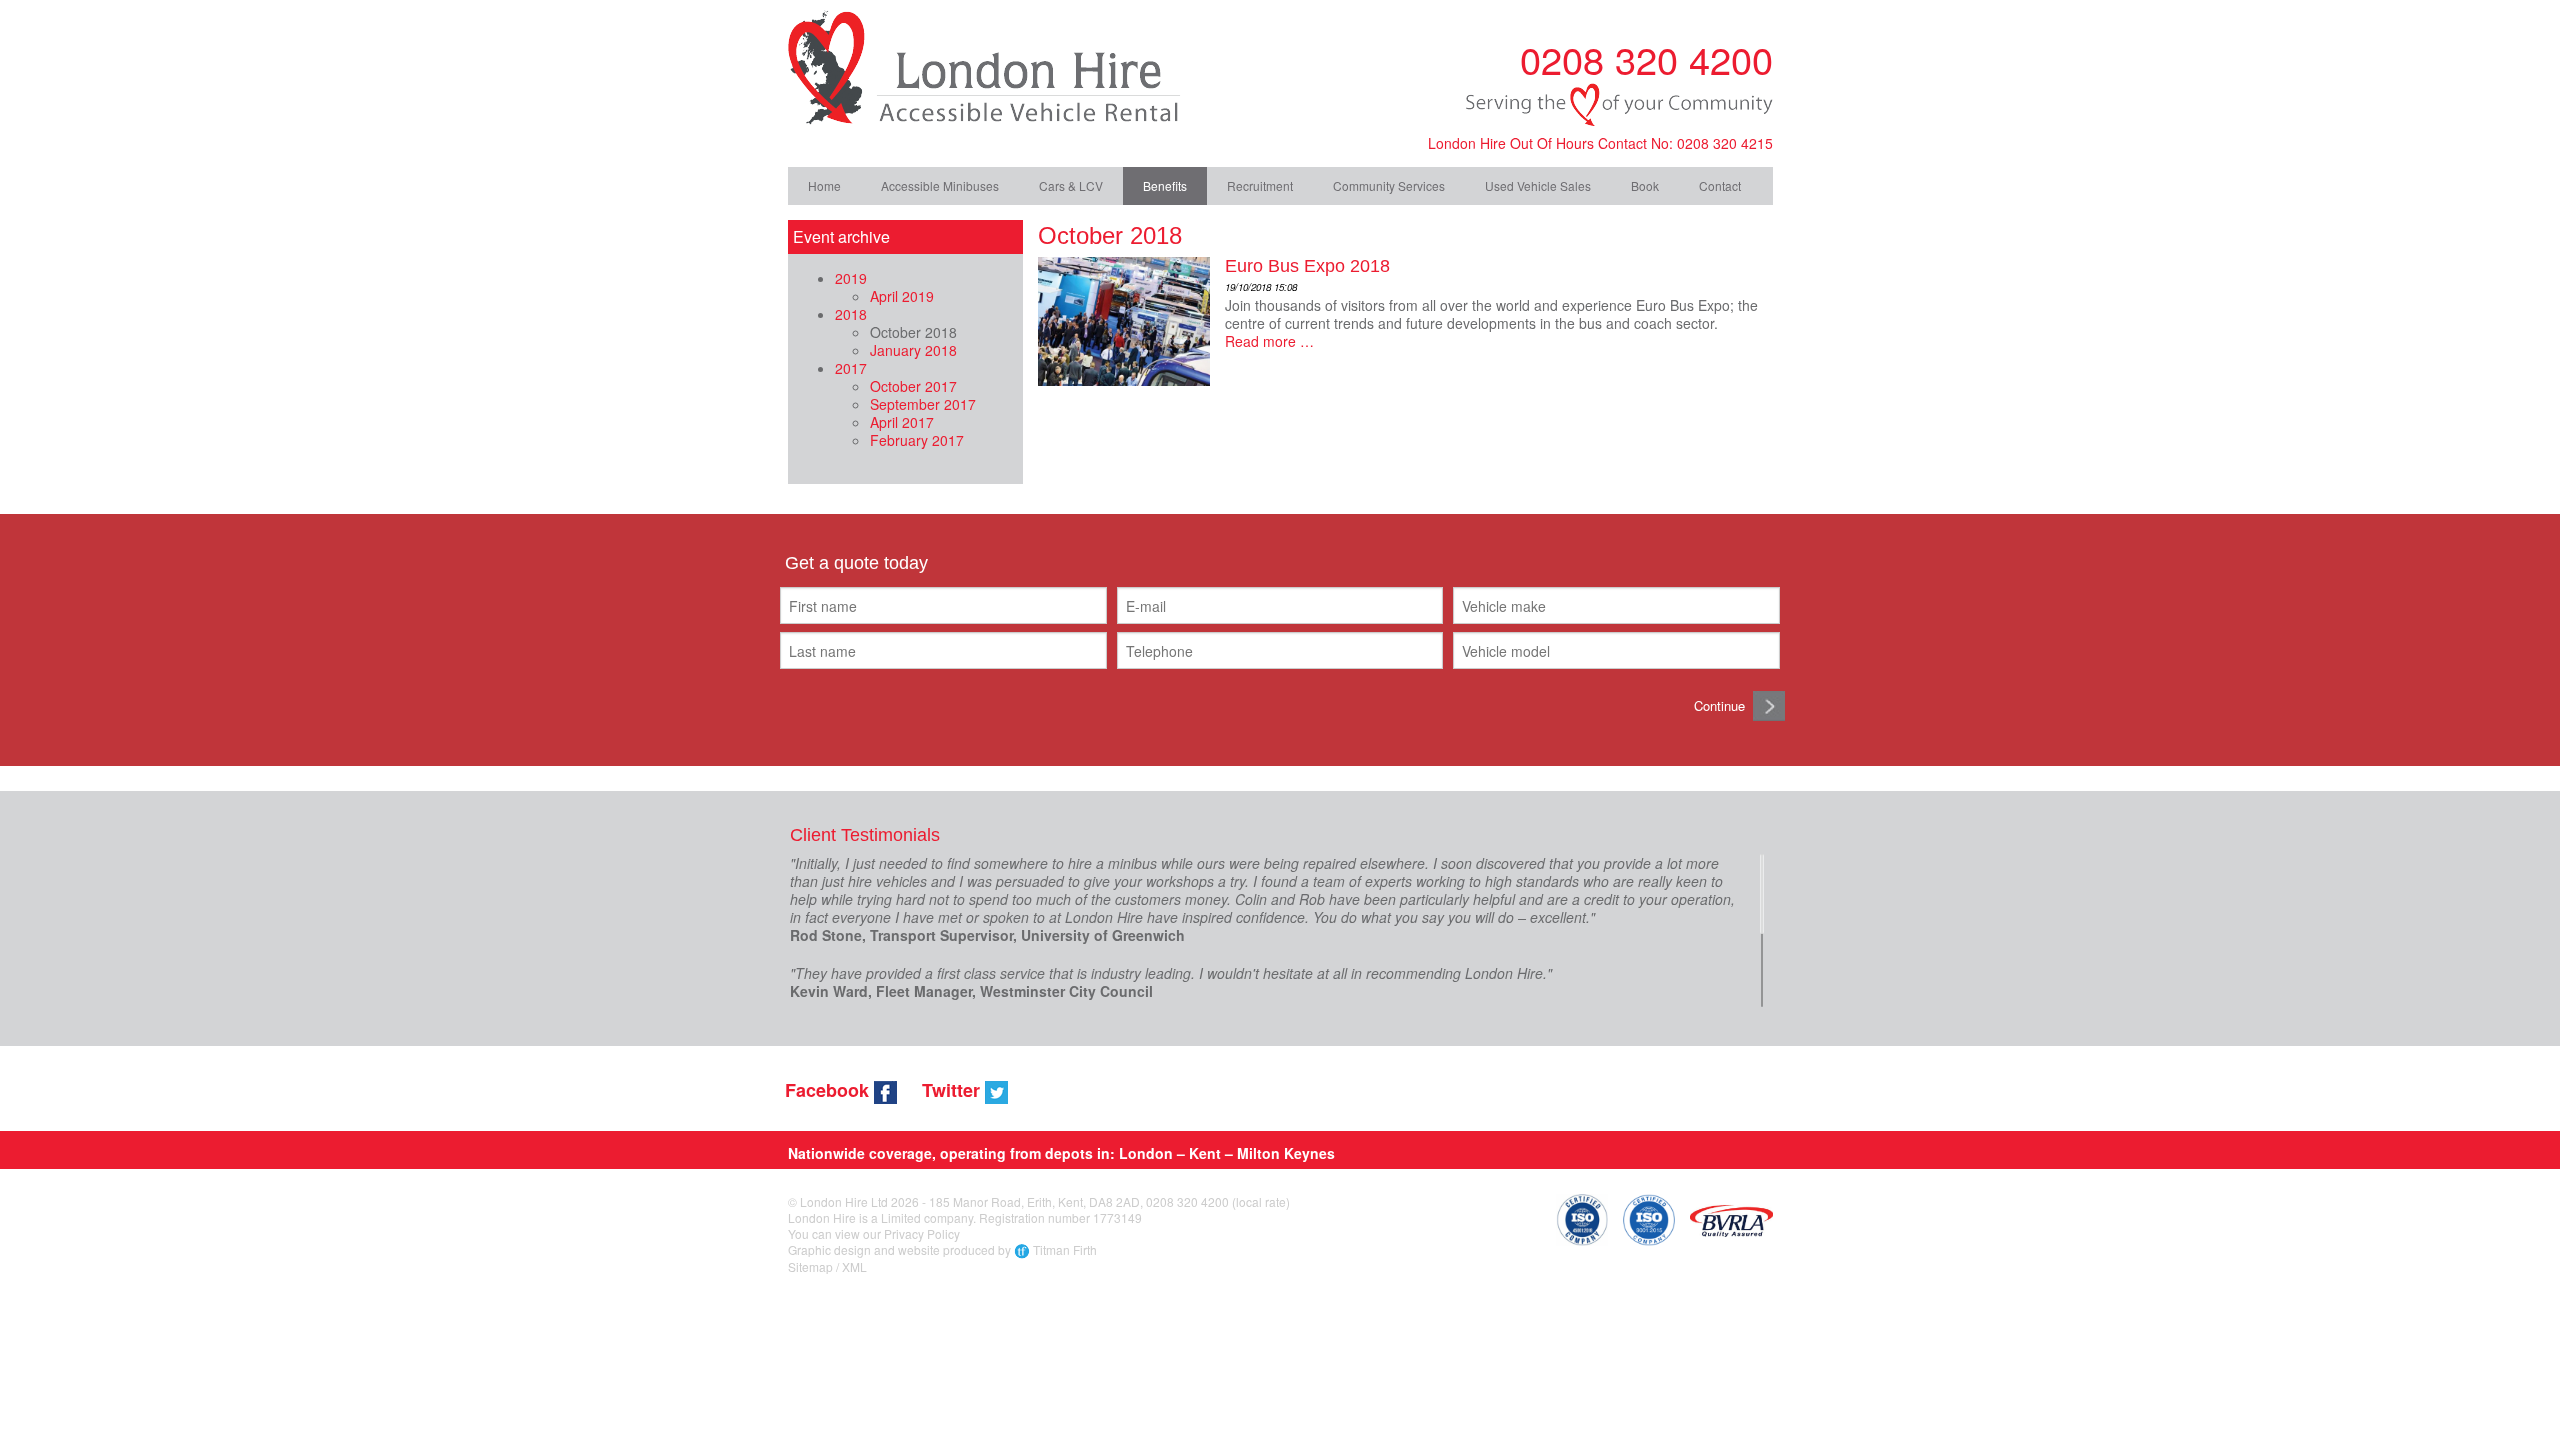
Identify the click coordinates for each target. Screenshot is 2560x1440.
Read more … (1269, 341)
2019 (851, 278)
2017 (851, 368)
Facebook (829, 1090)
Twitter (953, 1090)
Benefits (1165, 185)
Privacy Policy (922, 1233)
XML (854, 1266)
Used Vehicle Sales (1538, 185)
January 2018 (913, 350)
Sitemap (810, 1266)
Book (1645, 185)
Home (824, 185)
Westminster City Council (1066, 991)
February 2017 (917, 440)
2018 (851, 314)
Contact (1720, 185)
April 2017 (902, 422)
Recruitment (1260, 185)
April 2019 (902, 296)
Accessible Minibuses (940, 185)
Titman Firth (1065, 1249)
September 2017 (923, 404)
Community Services (1389, 185)
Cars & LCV (1071, 185)
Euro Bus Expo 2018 (1307, 266)
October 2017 (913, 386)
